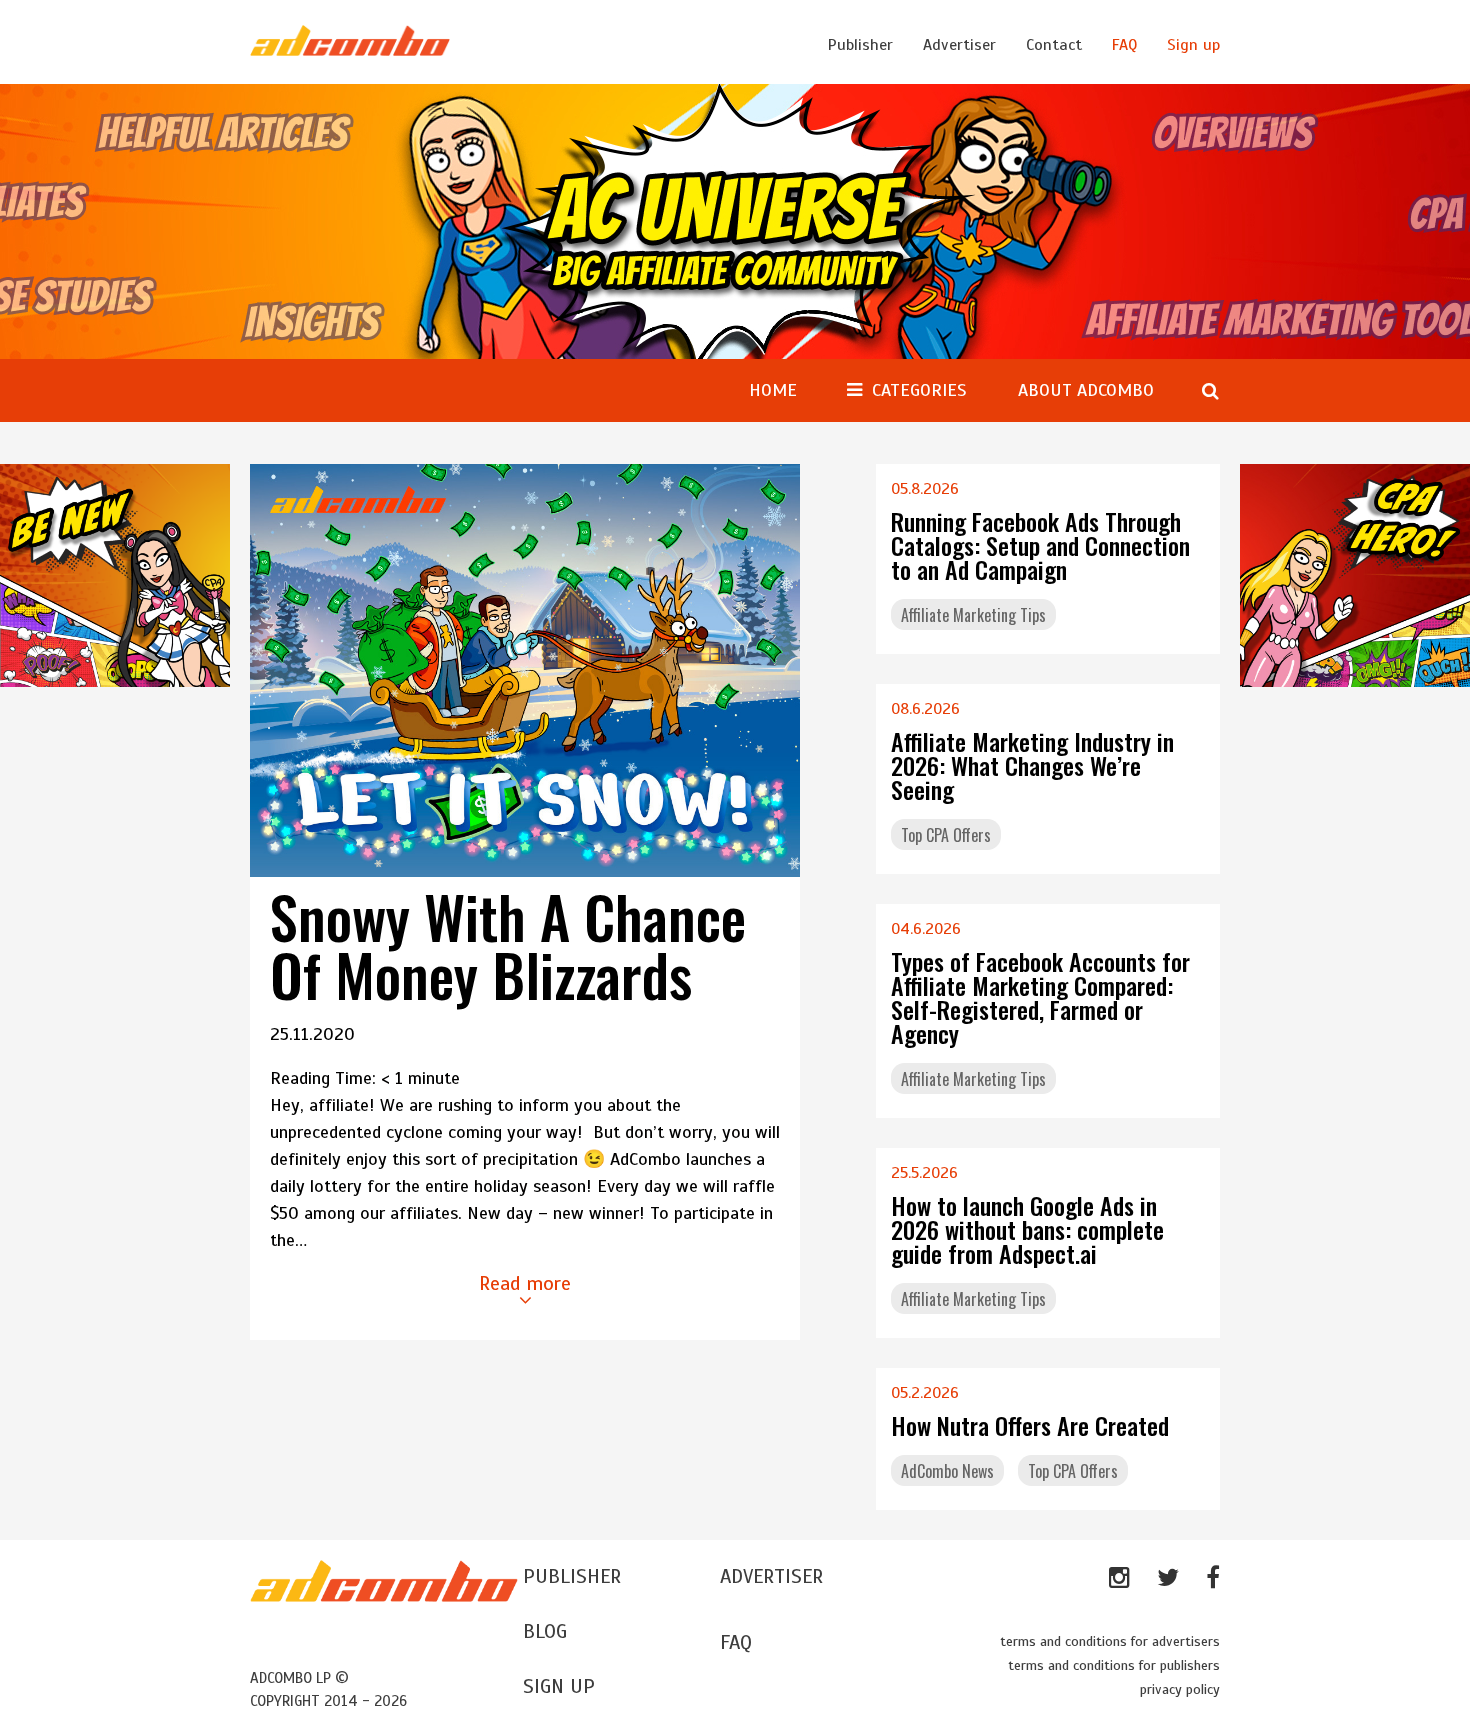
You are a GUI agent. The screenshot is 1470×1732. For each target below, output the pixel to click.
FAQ (1124, 45)
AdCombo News (947, 1471)
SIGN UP (559, 1686)
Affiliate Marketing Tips (973, 615)
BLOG (545, 1631)
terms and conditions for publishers (1114, 1665)
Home (773, 390)
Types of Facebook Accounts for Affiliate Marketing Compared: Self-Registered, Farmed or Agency (1040, 997)
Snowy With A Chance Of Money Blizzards (508, 945)
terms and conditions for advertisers (1110, 1641)
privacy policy (1180, 1689)
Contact (1054, 45)
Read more (525, 1283)
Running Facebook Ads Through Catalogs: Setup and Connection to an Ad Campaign (1040, 545)
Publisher (860, 45)
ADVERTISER (771, 1576)
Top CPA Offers (946, 835)
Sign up (1193, 45)
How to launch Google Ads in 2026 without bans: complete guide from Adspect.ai (1027, 1229)
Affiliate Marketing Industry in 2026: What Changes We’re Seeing (1032, 765)
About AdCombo (1086, 390)
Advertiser (959, 45)
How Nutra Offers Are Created (1030, 1425)
